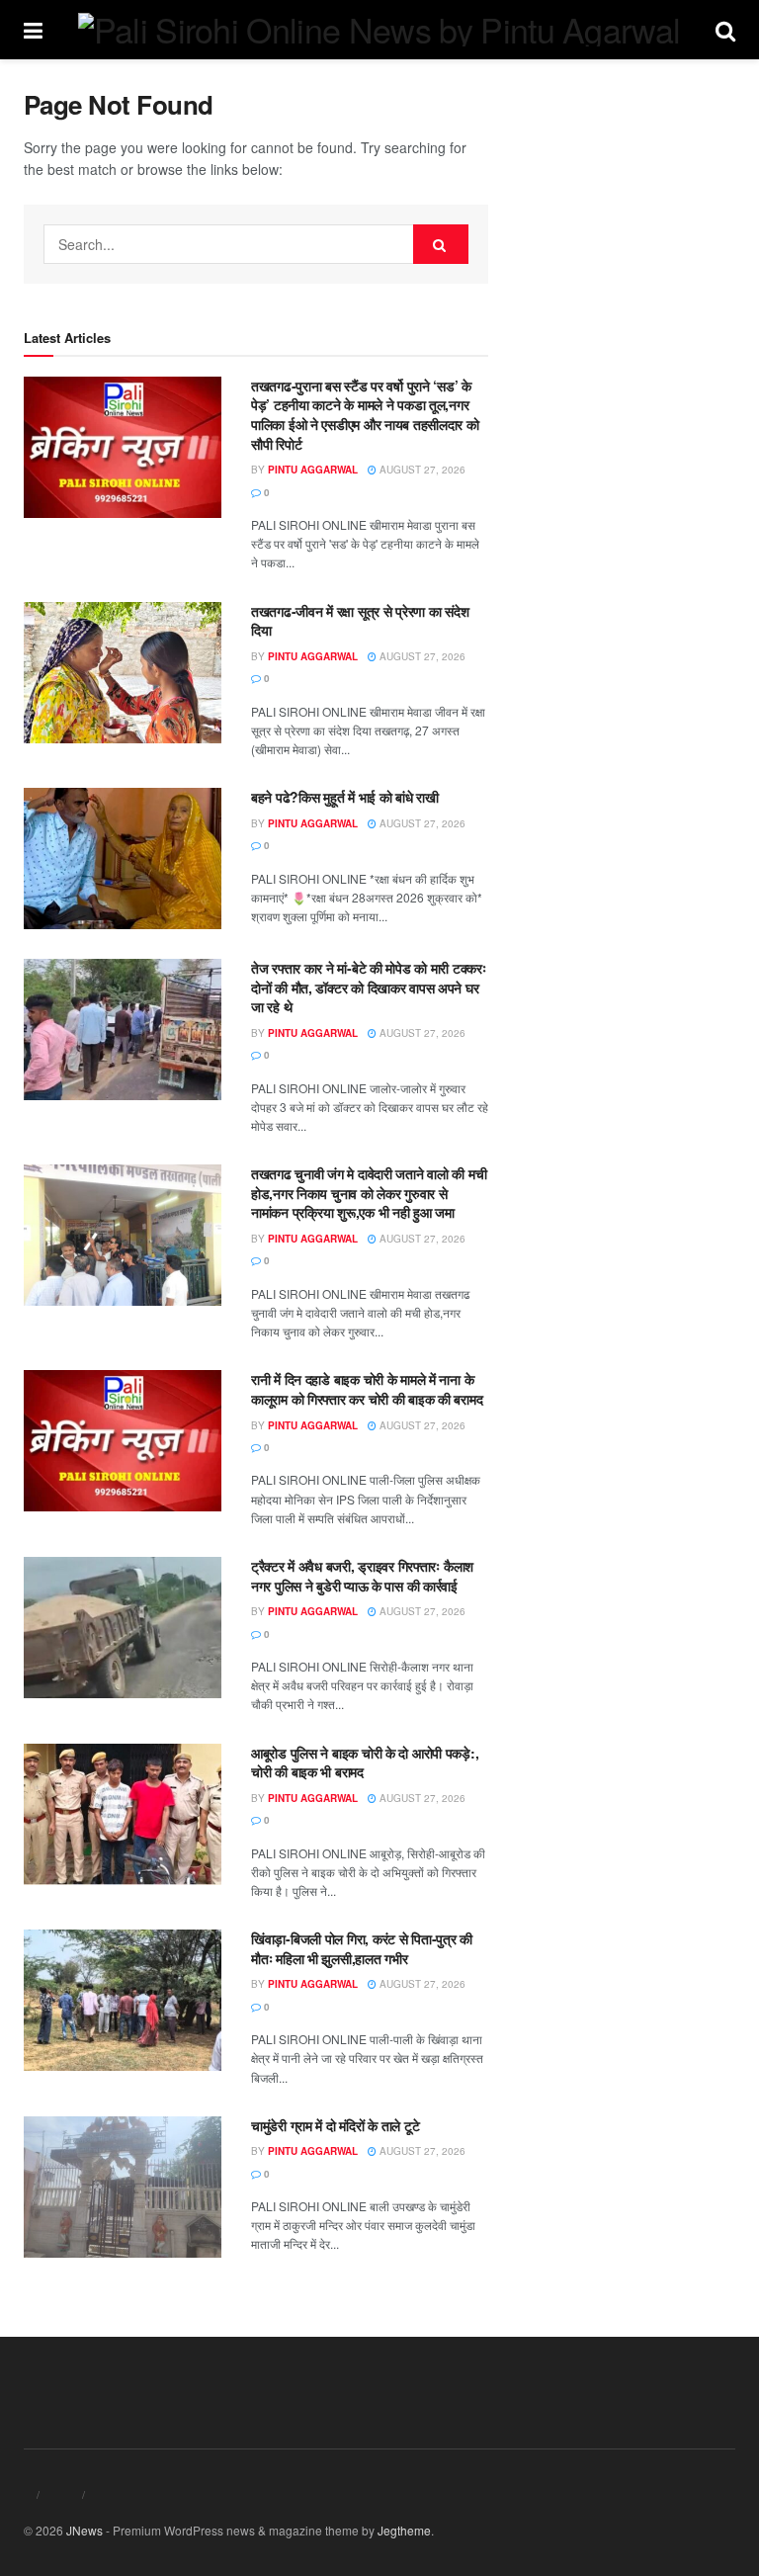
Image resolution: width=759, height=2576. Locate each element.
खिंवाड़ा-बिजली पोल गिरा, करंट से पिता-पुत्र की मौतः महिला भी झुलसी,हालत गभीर (362, 1948)
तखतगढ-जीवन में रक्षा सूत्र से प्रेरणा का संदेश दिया (360, 621)
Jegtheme (404, 2530)
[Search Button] (441, 244)
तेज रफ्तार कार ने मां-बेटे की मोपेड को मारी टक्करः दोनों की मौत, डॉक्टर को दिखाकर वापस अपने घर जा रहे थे (369, 987)
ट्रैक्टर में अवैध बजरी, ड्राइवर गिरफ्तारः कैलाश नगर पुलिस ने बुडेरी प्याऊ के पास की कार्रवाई (362, 1576)
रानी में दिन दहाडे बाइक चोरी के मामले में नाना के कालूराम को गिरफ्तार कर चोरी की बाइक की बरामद (367, 1389)
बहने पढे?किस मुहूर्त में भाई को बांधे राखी (345, 797)
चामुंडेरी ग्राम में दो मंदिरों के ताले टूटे (335, 2125)
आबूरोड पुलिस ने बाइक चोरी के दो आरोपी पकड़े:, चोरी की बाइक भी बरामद (365, 1762)
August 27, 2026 (421, 470)
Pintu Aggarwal (313, 470)
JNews (84, 2530)
